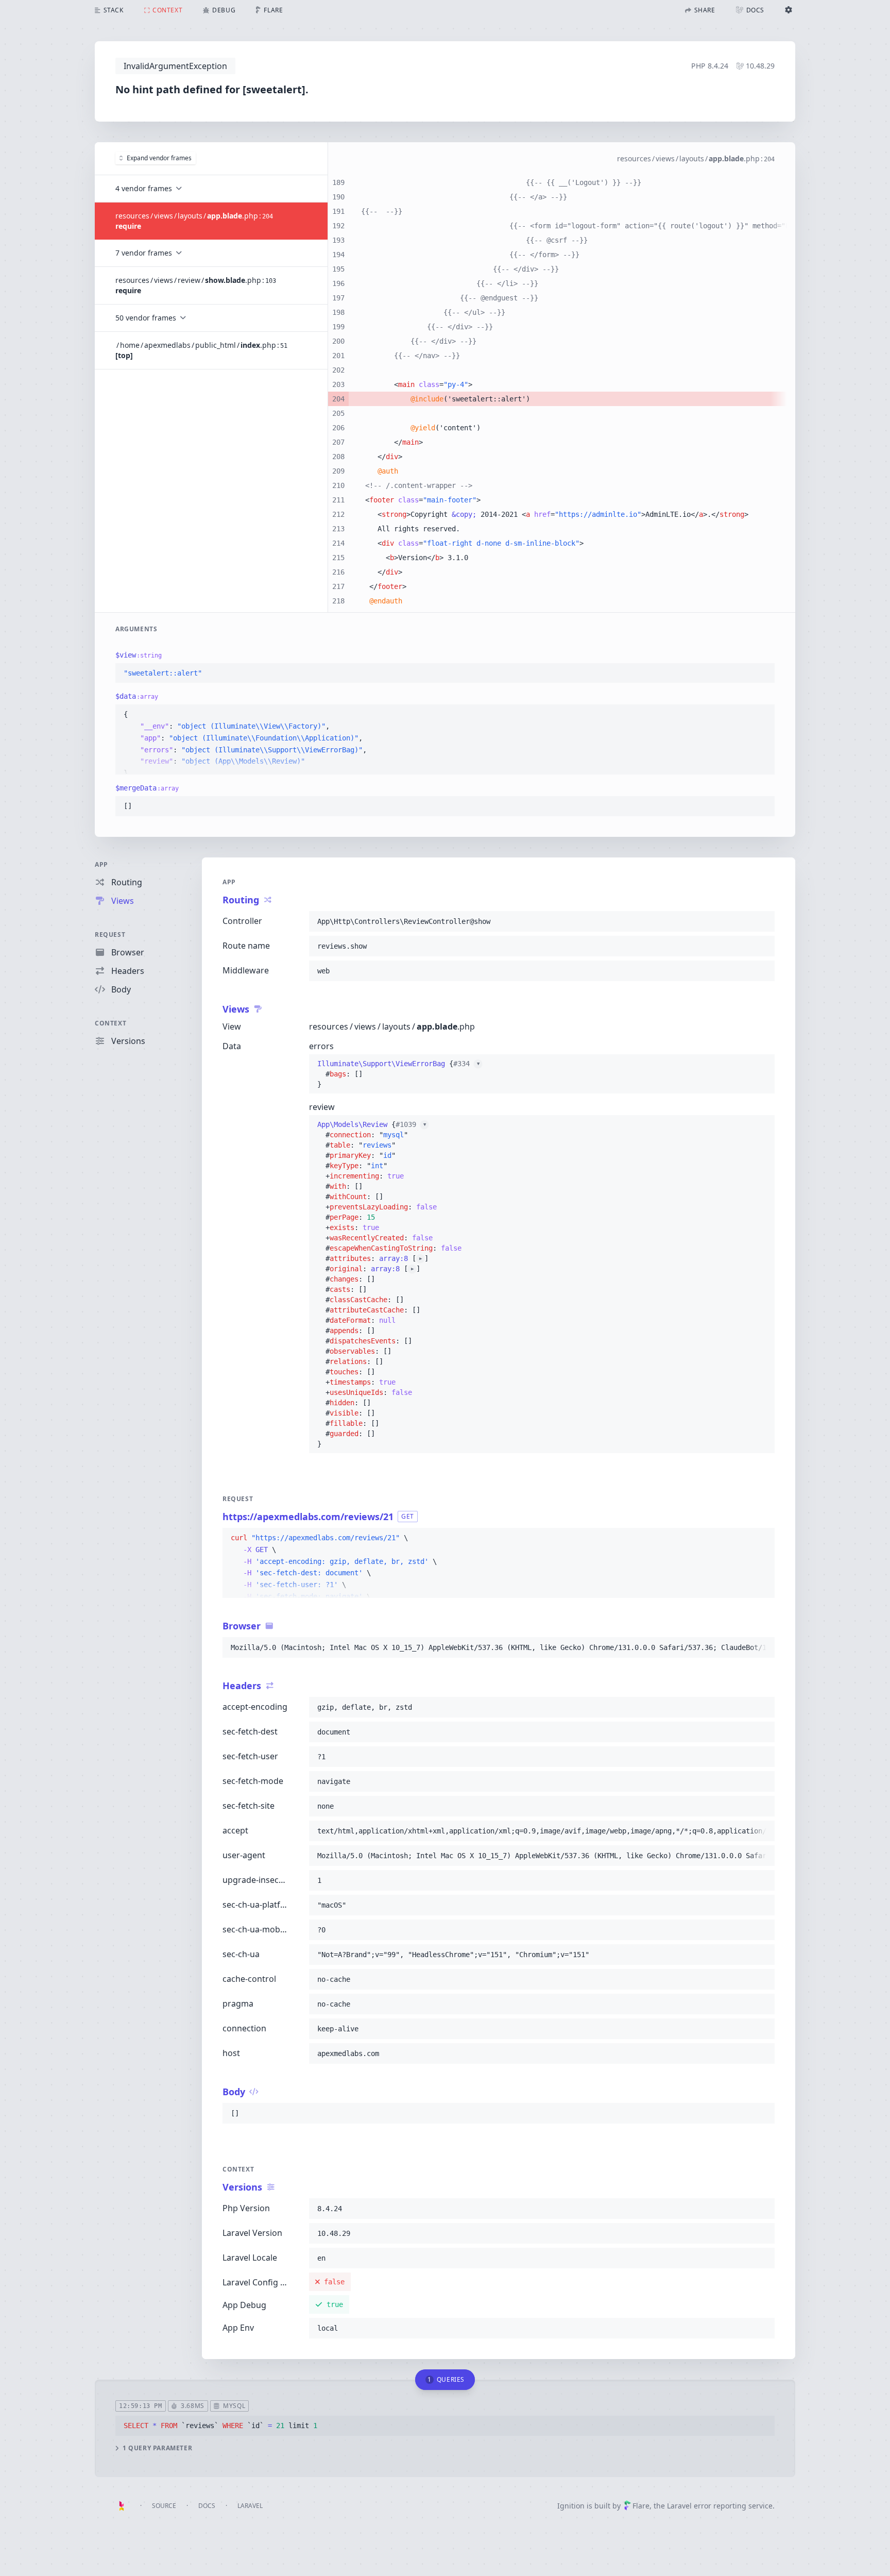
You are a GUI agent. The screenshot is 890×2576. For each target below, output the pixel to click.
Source (164, 2506)
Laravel (250, 2506)
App (101, 864)
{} (398, 1074)
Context (110, 1023)
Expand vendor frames (159, 158)
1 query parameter (157, 2448)
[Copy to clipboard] (762, 674)
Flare (641, 2506)
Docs (207, 2506)
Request (110, 935)
